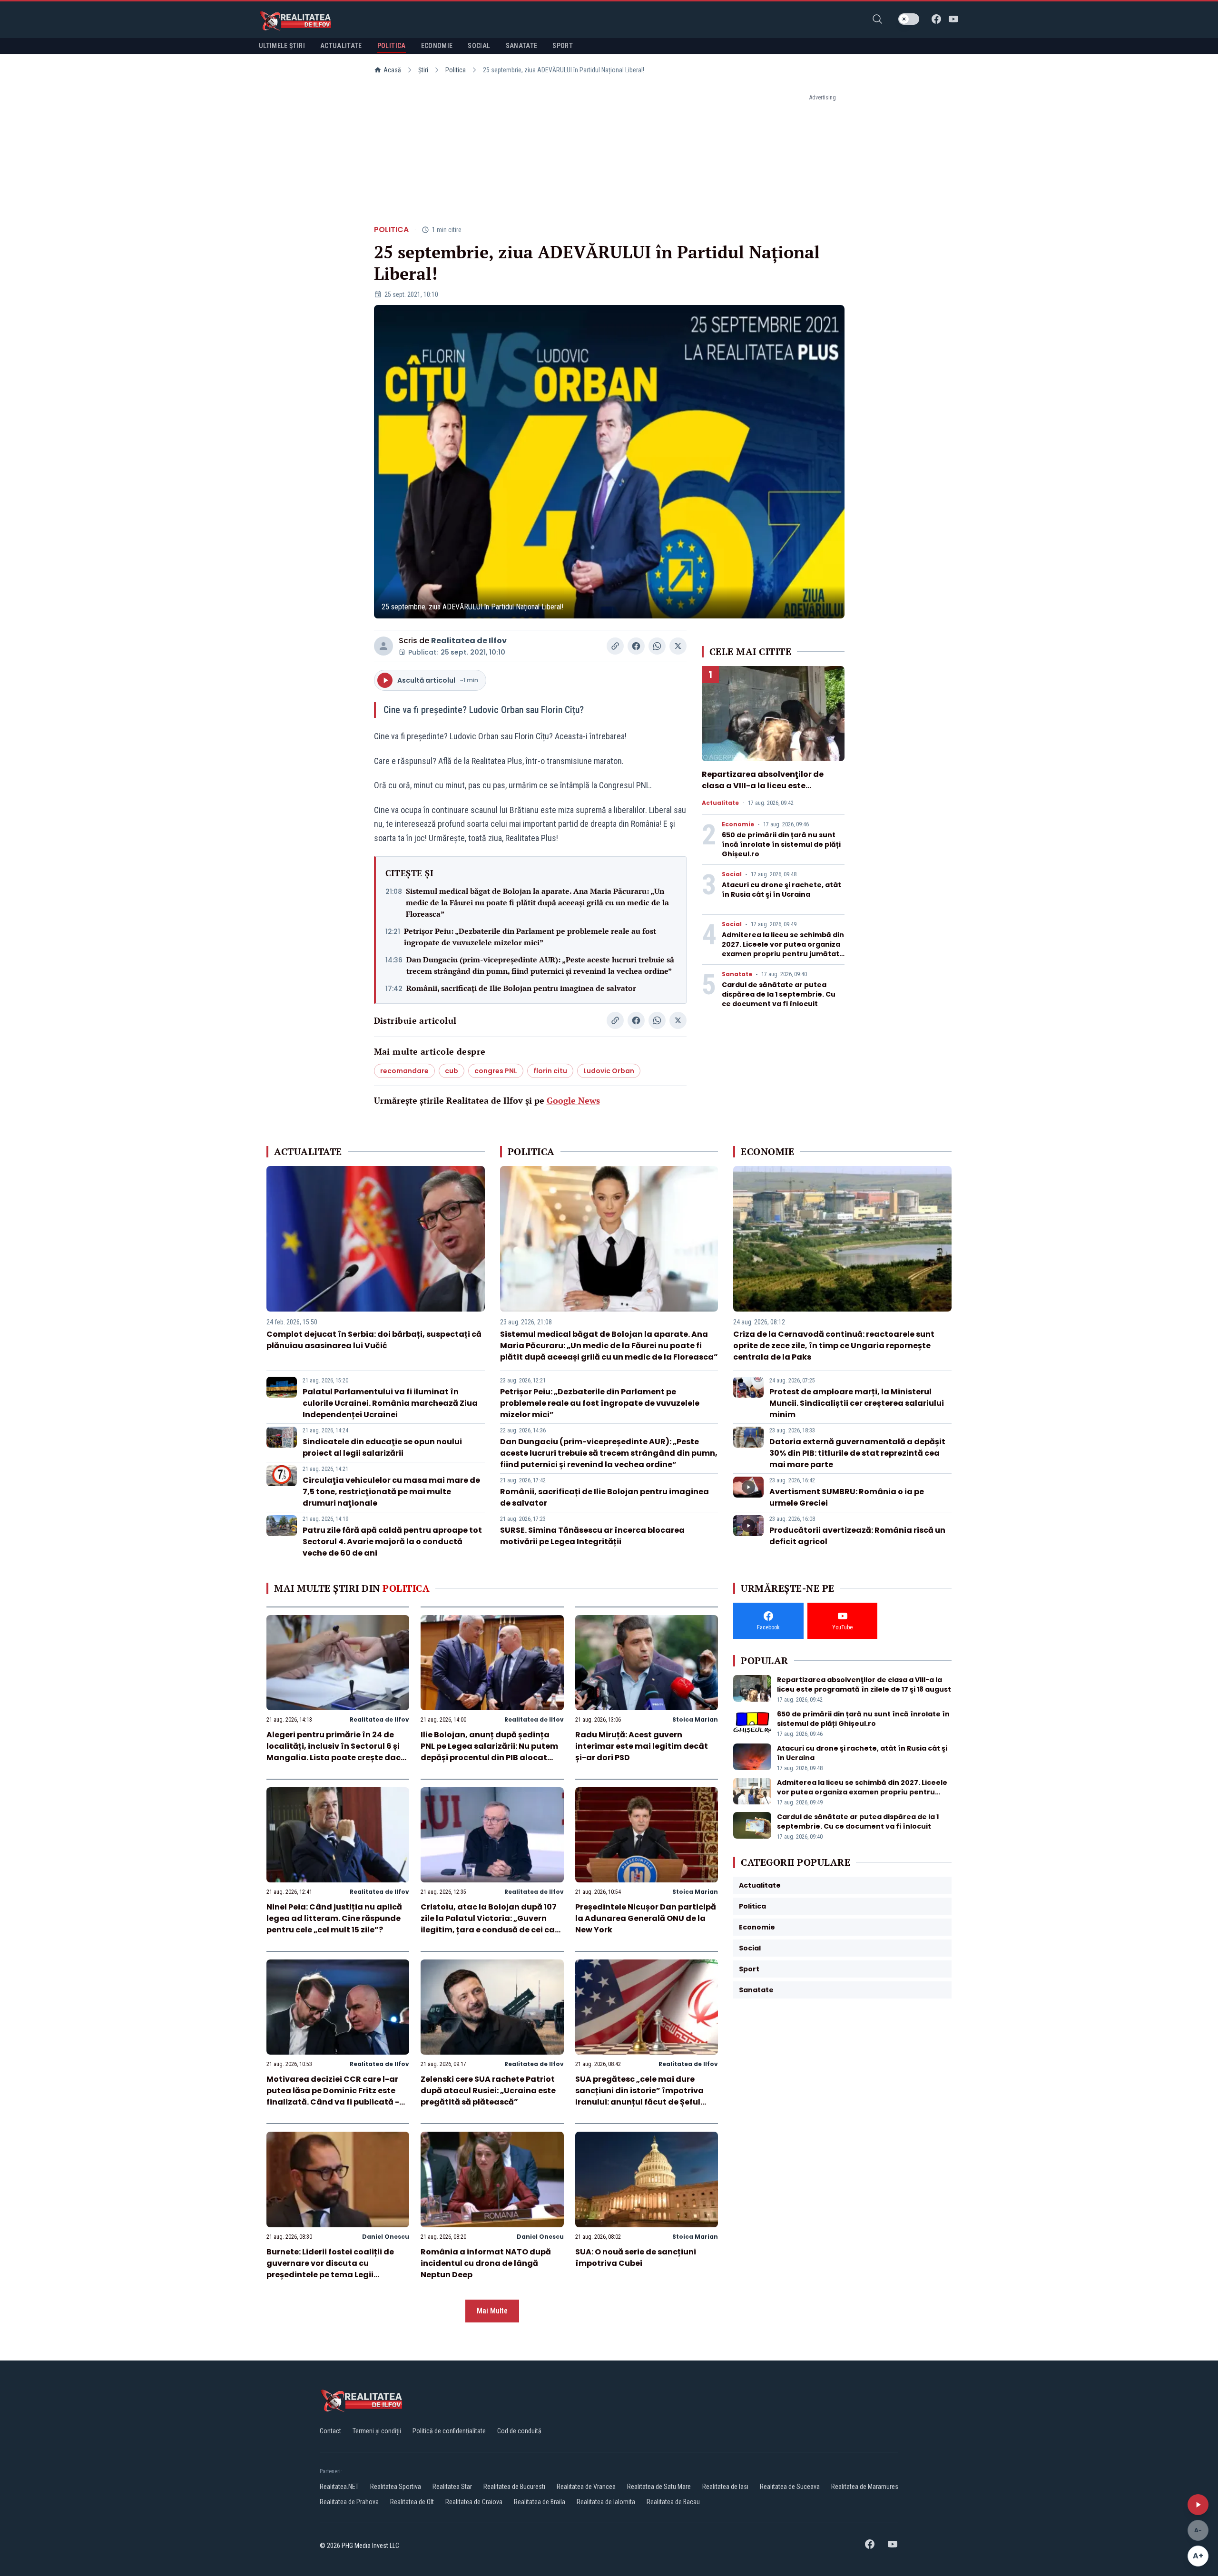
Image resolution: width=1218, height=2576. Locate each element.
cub (452, 1071)
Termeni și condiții (377, 2431)
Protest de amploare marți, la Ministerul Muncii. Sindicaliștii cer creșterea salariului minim (857, 1403)
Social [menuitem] (479, 46)
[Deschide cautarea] (877, 19)
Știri (423, 70)
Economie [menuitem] (437, 46)
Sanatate (737, 974)
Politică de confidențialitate (449, 2431)
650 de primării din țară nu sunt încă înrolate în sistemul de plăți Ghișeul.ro (781, 844)
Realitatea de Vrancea (586, 2487)
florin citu (550, 1071)
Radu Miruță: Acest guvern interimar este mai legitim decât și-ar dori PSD (642, 1746)
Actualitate (720, 803)
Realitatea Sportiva (396, 2487)
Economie (738, 824)
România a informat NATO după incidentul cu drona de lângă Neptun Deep (486, 2263)
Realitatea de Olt (412, 2502)
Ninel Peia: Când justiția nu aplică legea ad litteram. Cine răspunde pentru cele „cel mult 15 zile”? (334, 1918)
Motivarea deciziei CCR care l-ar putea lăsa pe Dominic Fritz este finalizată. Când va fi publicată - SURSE (333, 2096)
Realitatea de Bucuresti (514, 2487)
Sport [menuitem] (563, 46)
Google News (573, 1100)
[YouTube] (953, 19)
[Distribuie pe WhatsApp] (657, 646)
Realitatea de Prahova (349, 2502)
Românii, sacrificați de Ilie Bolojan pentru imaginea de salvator (521, 988)
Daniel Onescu (386, 2237)
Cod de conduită (519, 2431)
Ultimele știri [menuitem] (282, 46)
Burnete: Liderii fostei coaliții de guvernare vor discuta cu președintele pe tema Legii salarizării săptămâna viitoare (330, 2269)
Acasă (392, 70)
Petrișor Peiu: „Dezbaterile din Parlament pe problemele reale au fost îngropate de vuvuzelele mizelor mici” (530, 937)
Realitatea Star (452, 2487)
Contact (330, 2431)
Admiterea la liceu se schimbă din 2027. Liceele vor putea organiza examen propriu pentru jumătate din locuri (783, 949)
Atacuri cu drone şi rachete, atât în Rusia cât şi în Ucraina (781, 890)
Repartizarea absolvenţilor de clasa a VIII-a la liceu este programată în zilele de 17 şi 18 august (763, 791)
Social (732, 874)
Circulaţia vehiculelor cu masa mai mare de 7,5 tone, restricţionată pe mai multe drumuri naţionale (391, 1492)
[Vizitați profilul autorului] (383, 646)
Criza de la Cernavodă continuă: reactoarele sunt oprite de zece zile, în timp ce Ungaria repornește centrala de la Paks (834, 1346)
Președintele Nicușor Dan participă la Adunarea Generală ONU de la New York (646, 1918)
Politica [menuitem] (392, 46)
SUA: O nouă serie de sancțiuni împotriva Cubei (636, 2258)
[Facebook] (936, 19)
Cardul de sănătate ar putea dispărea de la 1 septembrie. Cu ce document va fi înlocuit (779, 994)
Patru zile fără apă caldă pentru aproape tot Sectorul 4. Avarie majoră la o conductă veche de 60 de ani (392, 1542)
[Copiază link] (615, 646)
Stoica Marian (695, 1719)
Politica (456, 70)
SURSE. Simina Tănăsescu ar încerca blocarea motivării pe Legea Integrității (592, 1536)
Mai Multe (492, 2311)
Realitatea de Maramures (865, 2487)
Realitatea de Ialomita (606, 2502)
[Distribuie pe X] (678, 646)
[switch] (909, 19)
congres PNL (496, 1071)
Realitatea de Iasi (725, 2487)
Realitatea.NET (339, 2487)
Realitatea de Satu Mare (659, 2487)
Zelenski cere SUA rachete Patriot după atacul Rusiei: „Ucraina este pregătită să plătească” (488, 2091)
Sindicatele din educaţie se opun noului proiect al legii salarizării (382, 1447)
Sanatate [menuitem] (522, 46)
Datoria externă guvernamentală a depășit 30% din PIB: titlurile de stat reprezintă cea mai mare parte (857, 1453)
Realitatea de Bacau (673, 2502)
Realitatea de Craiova (474, 2502)
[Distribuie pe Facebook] (636, 646)
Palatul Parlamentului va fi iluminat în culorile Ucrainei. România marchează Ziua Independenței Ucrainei (390, 1403)
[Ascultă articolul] (1198, 2505)
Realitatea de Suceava (790, 2487)
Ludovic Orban (609, 1071)
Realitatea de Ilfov (469, 641)
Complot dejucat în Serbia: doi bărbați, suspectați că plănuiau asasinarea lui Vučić (374, 1340)
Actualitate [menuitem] (341, 46)
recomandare (404, 1071)
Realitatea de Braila (540, 2502)
